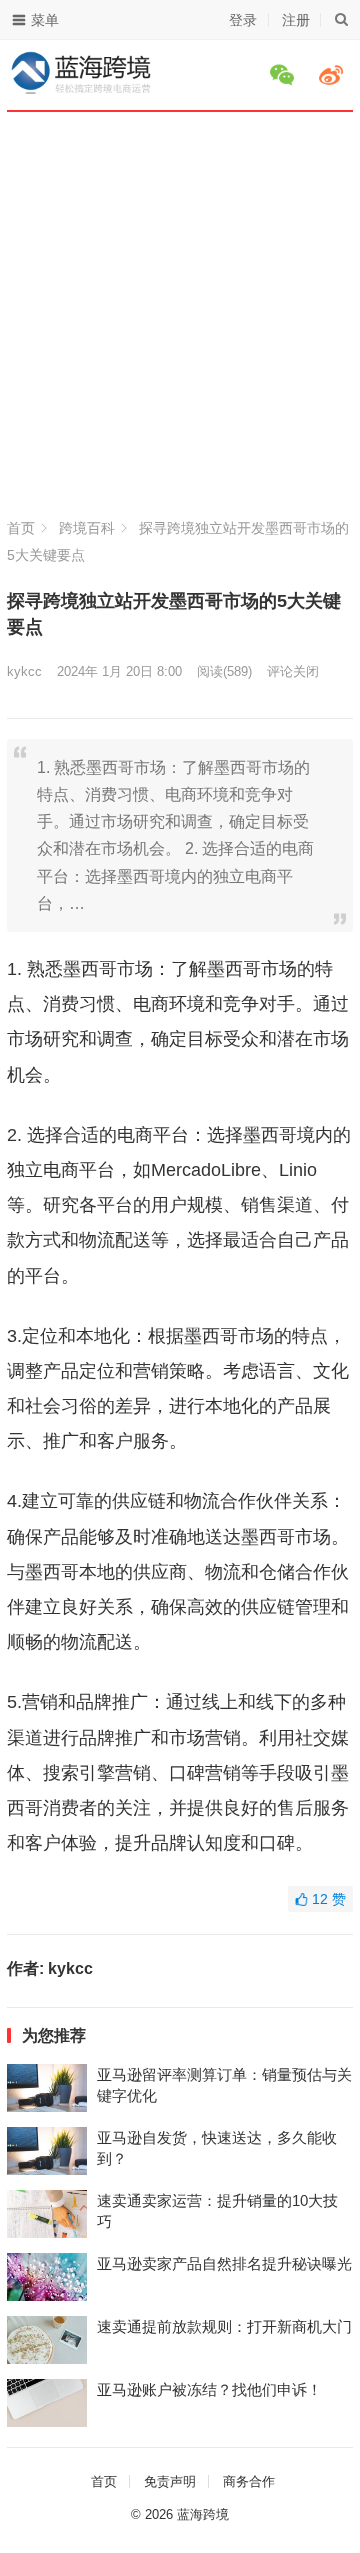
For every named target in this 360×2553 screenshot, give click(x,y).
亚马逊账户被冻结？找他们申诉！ (209, 2389)
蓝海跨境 (203, 2514)
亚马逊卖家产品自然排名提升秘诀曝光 (224, 2263)
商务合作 (249, 2481)
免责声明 (170, 2481)
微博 (334, 75)
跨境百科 (87, 528)
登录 (243, 20)
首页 (21, 528)
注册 (296, 20)
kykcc (24, 671)
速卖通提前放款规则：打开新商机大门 (224, 2326)
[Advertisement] (180, 325)
